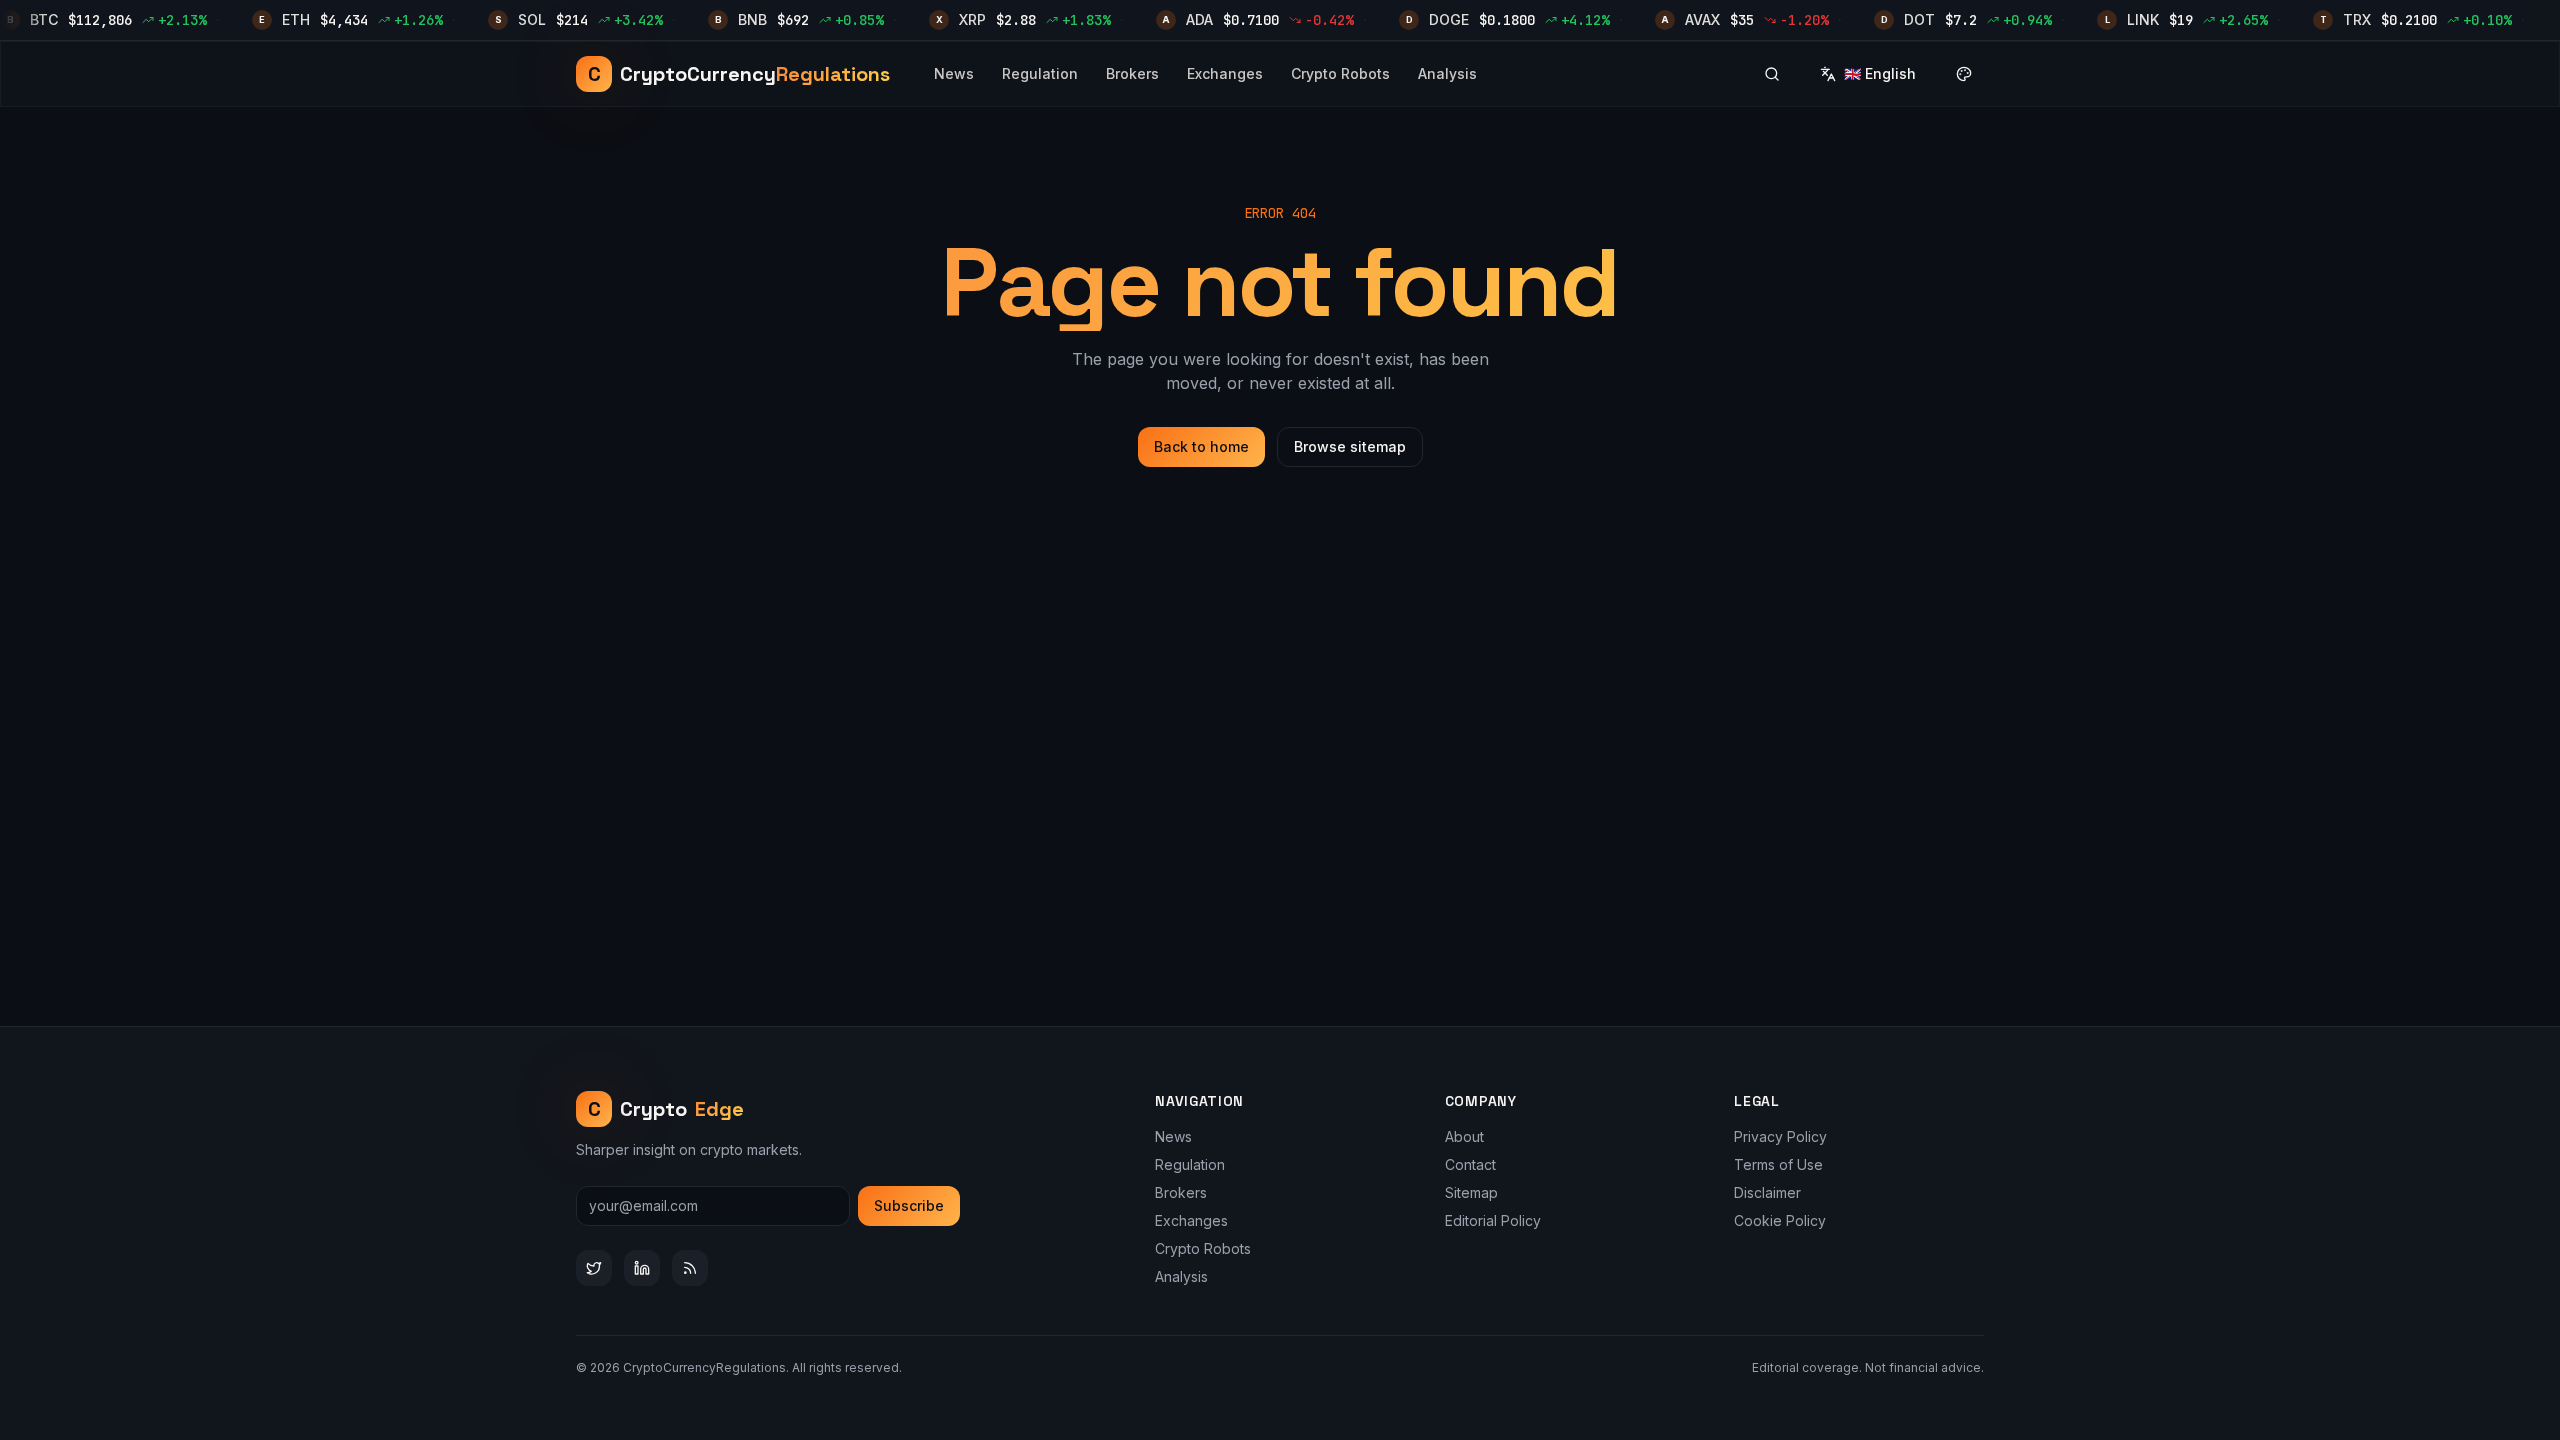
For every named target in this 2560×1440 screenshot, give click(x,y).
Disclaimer (1767, 1192)
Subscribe (909, 1205)
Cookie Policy (1780, 1220)
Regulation (1040, 73)
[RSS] (690, 1268)
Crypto (666, 1109)
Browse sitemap (1350, 446)
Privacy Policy (1780, 1136)
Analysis (1447, 73)
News (954, 73)
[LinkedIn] (642, 1268)
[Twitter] (594, 1268)
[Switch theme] (1964, 74)
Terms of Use (1778, 1164)
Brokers (1132, 73)
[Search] (1772, 74)
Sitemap (1471, 1192)
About (1464, 1136)
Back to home (1201, 446)
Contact (1470, 1164)
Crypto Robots (1340, 73)
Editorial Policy (1493, 1220)
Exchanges (1225, 73)
